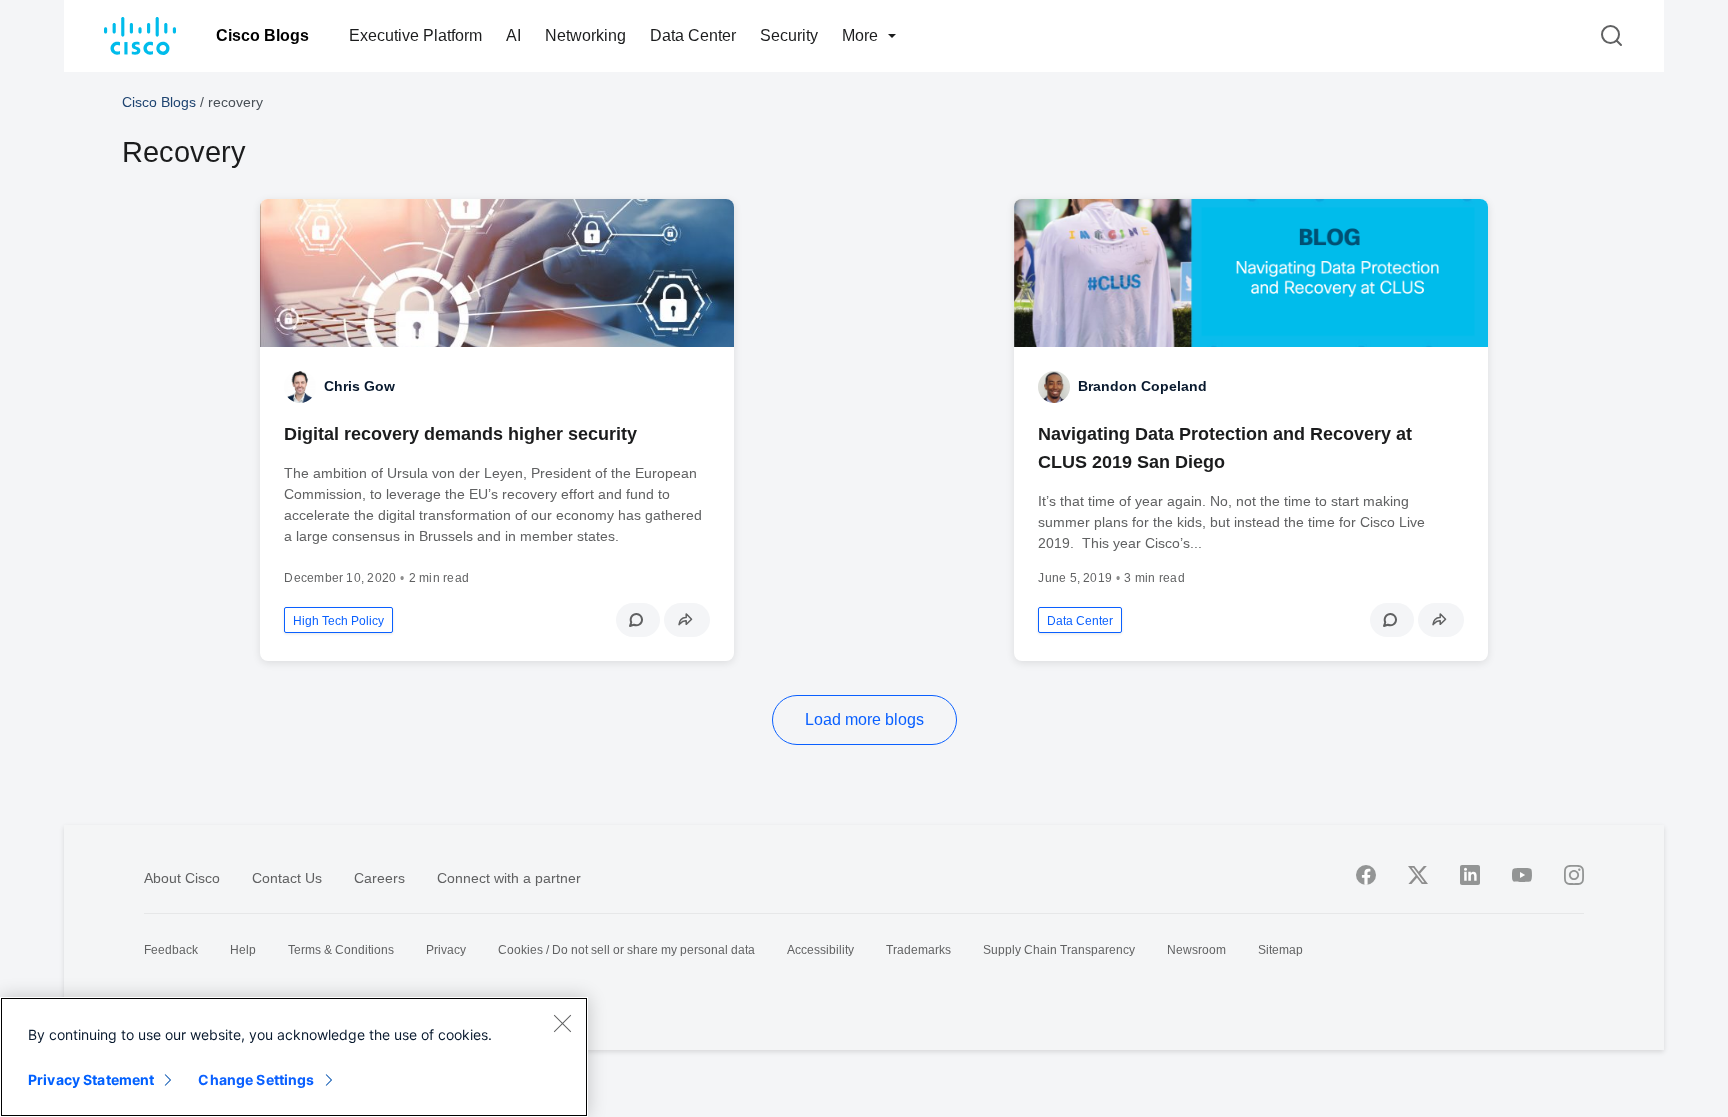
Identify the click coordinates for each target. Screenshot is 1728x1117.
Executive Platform (415, 35)
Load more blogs (864, 719)
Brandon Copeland (1142, 386)
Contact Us (287, 878)
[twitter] (1418, 875)
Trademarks (918, 950)
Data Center (693, 35)
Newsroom (1196, 950)
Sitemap (1280, 950)
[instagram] (1574, 875)
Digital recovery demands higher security (460, 434)
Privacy (446, 950)
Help (243, 950)
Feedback (171, 950)
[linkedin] (1470, 875)
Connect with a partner (509, 878)
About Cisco (182, 878)
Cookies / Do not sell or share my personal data (626, 950)
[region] (294, 1057)
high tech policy (338, 621)
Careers (379, 878)
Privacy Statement (91, 1079)
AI (513, 35)
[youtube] (1522, 875)
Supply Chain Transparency (1059, 950)
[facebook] (1366, 875)
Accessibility (820, 950)
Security (789, 35)
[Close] (562, 1023)
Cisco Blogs (262, 35)
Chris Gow (359, 386)
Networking (585, 35)
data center (1080, 621)
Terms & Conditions (341, 950)
